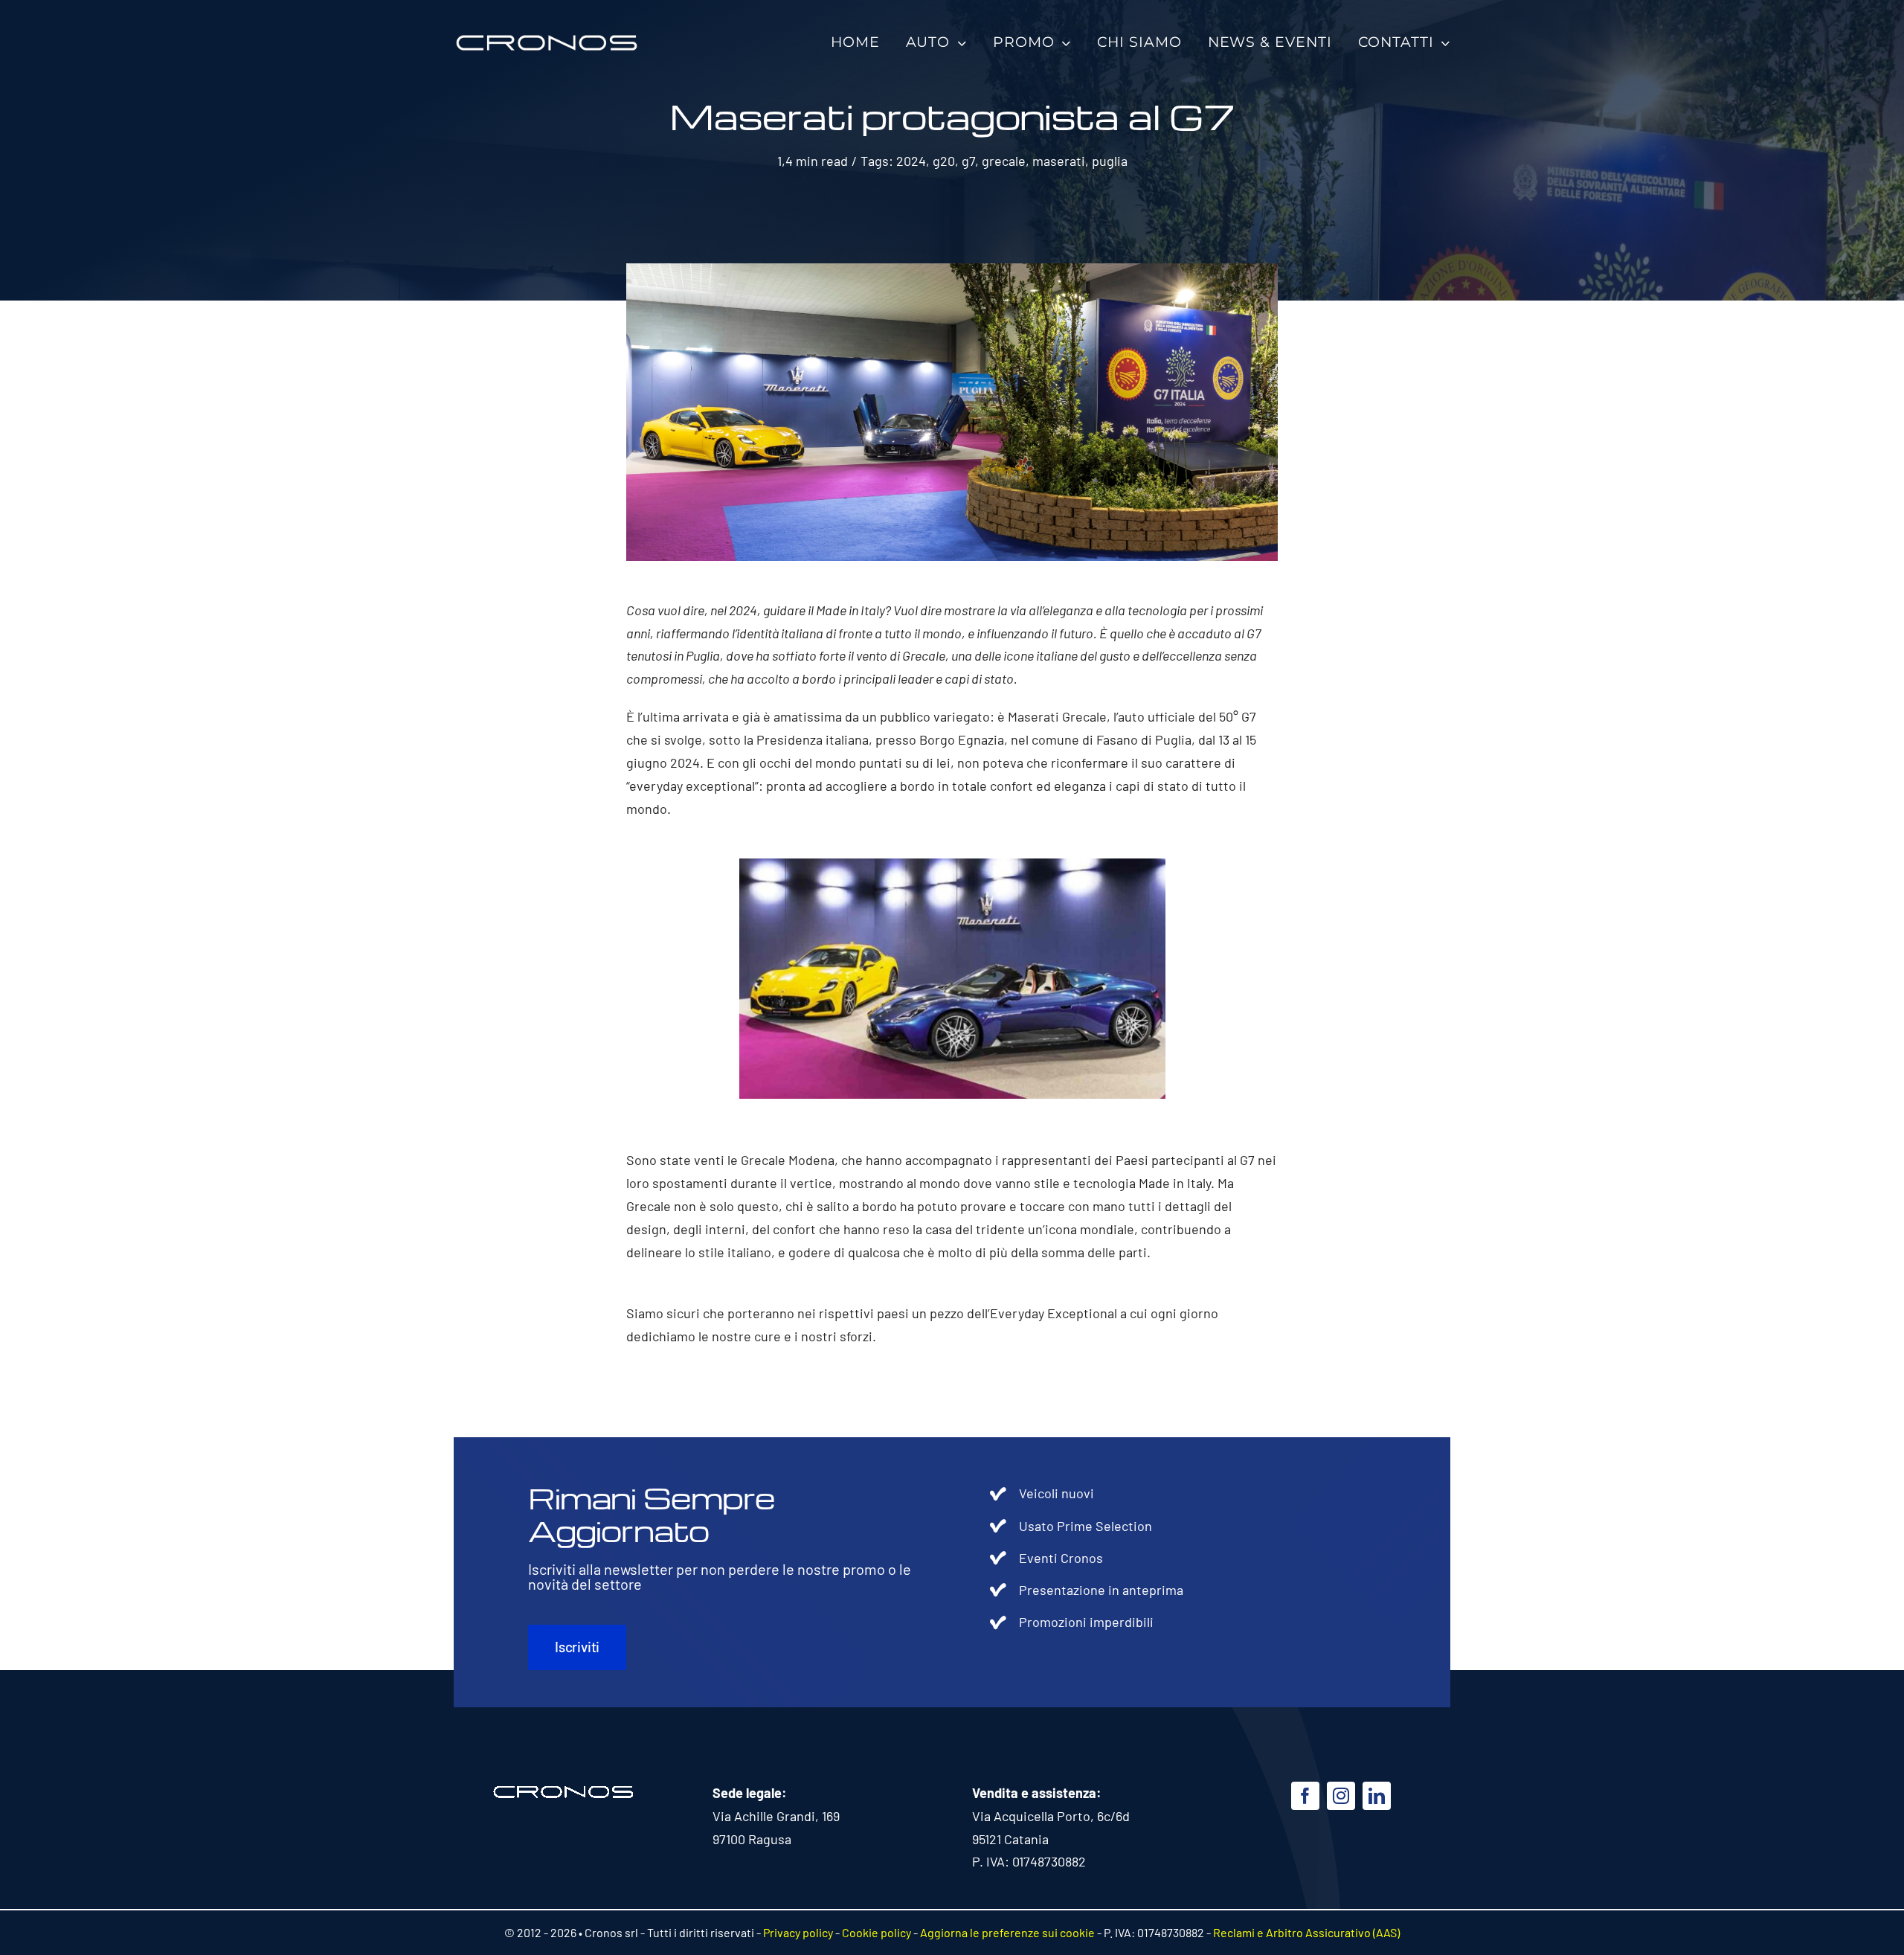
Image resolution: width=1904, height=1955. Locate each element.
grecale (1004, 161)
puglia (1110, 161)
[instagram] (1341, 1796)
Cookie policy (877, 1932)
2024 (911, 161)
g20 (944, 161)
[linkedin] (1377, 1796)
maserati (1059, 161)
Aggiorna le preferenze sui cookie (1007, 1932)
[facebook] (1305, 1796)
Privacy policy (798, 1932)
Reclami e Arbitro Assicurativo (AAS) (1306, 1932)
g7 (968, 161)
